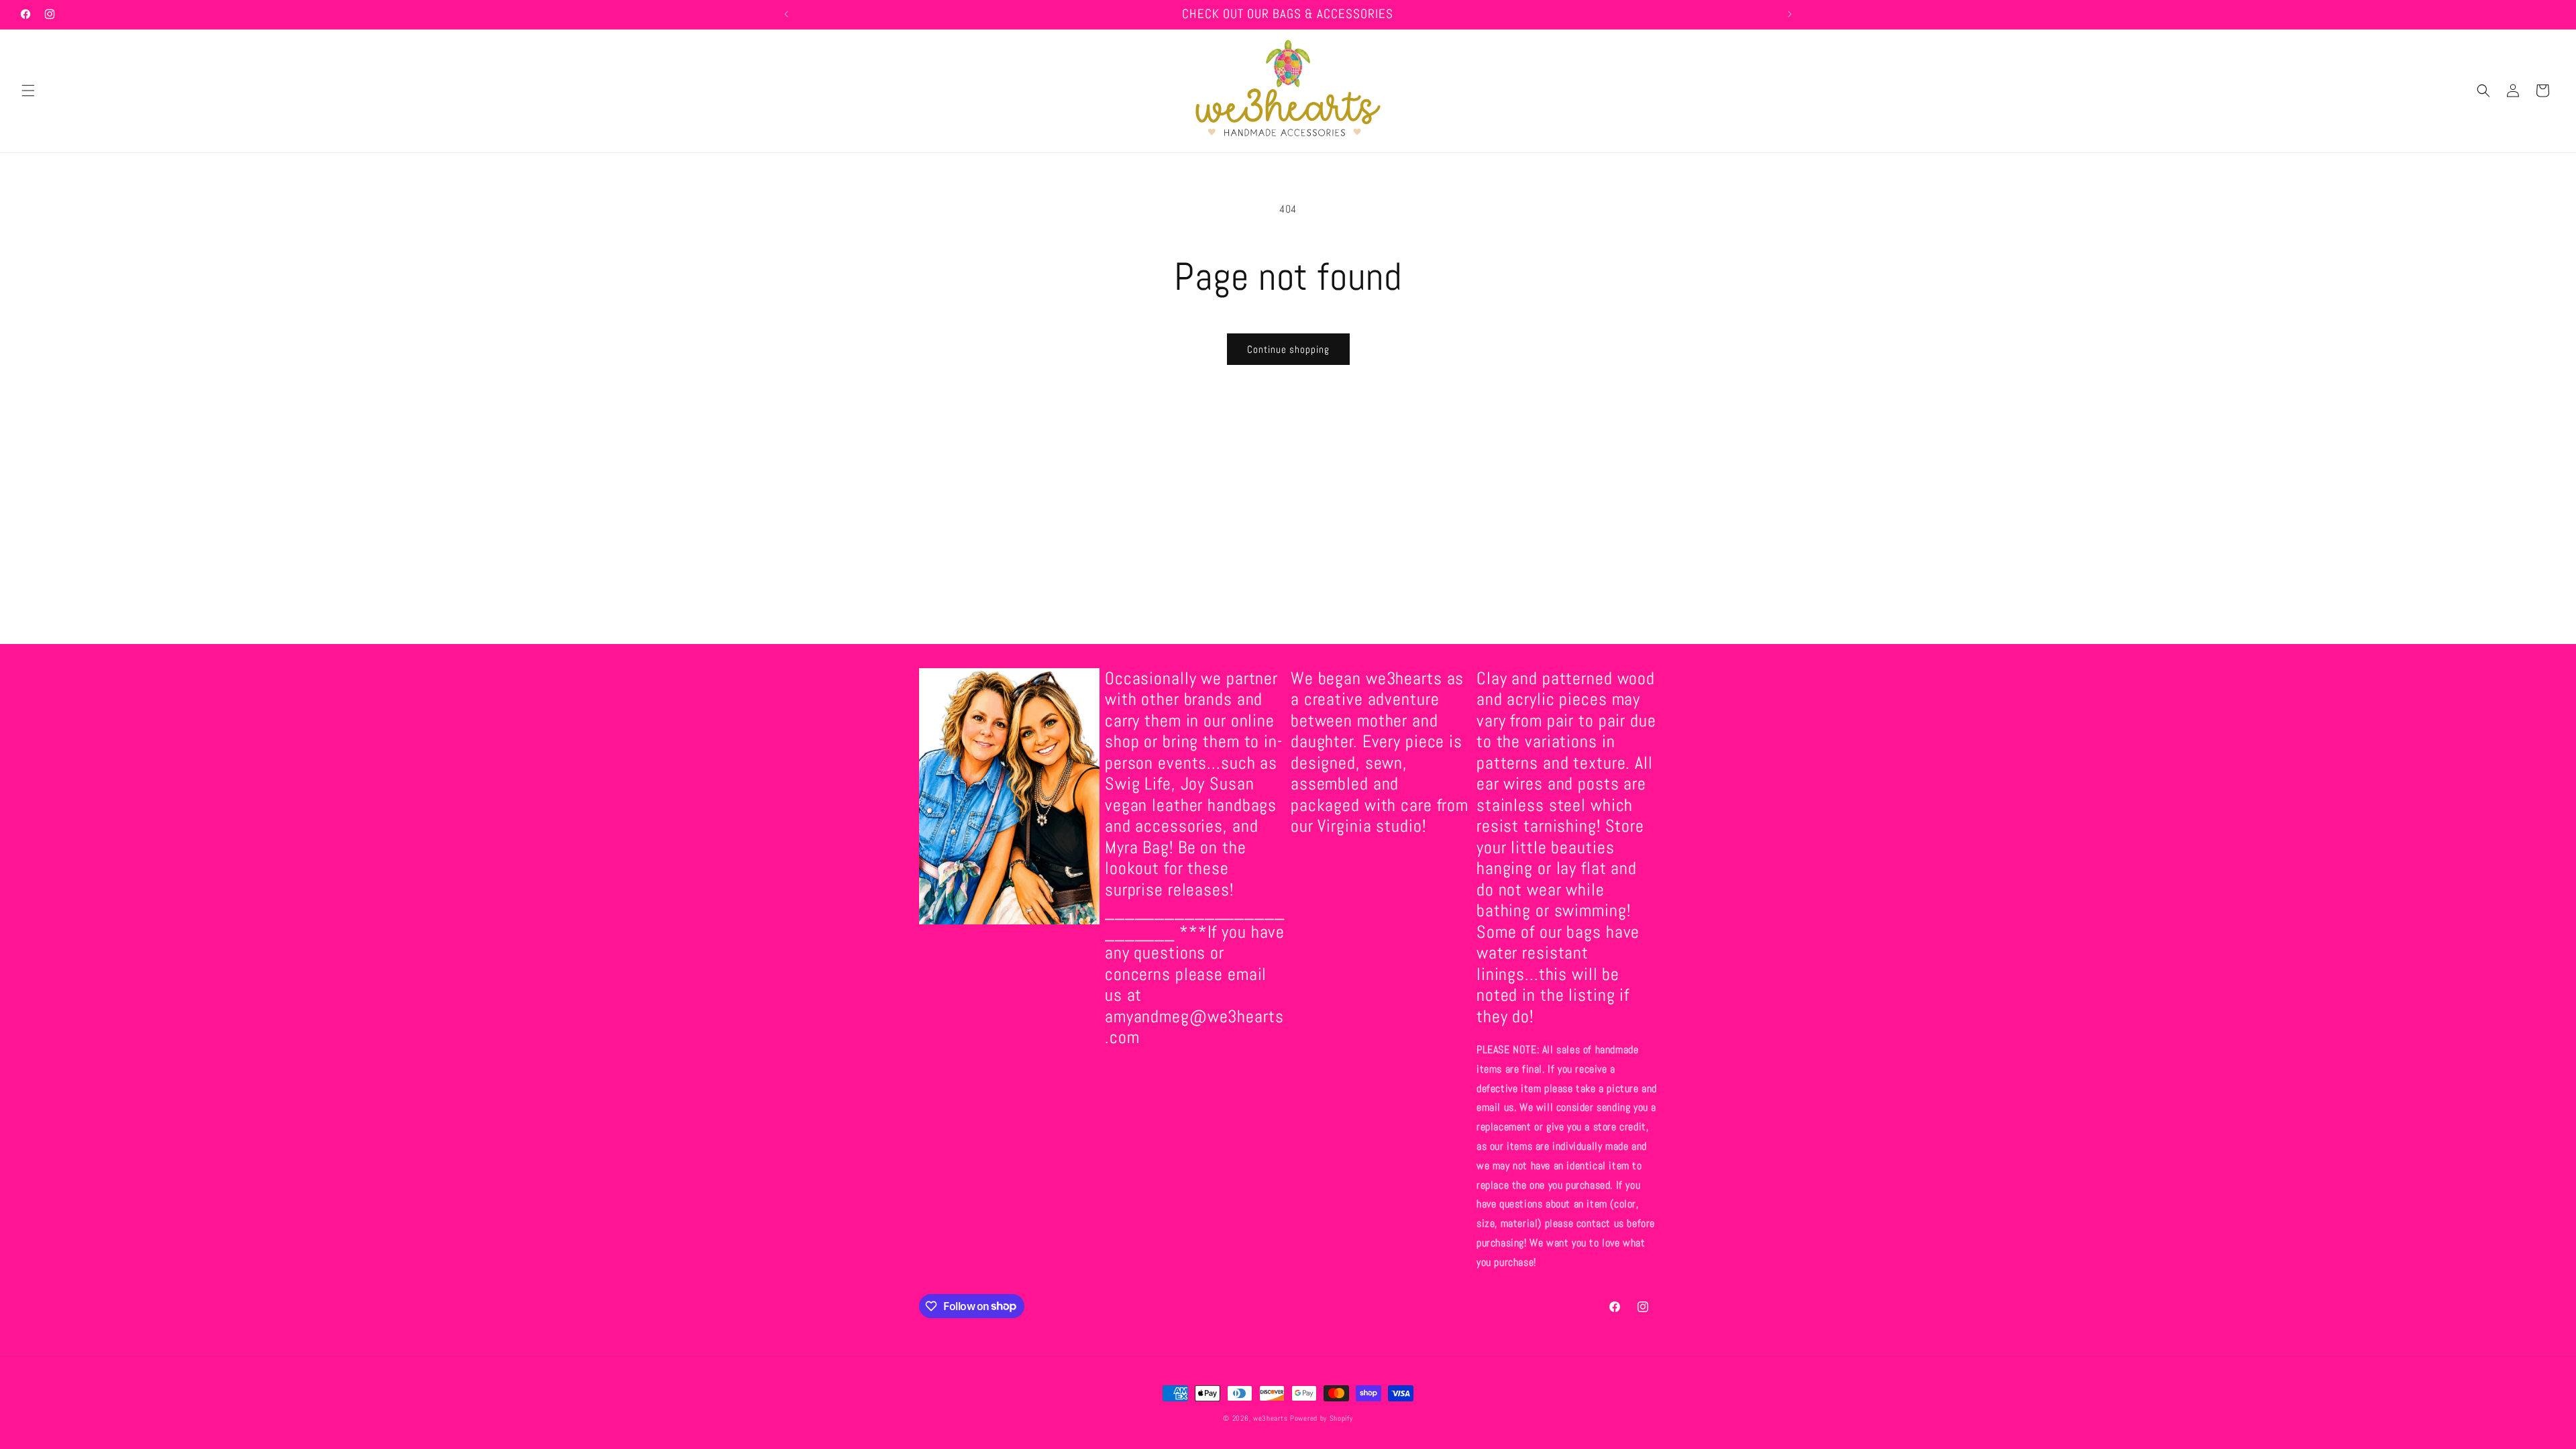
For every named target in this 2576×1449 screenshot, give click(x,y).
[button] (28, 91)
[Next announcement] (1790, 14)
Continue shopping (1288, 349)
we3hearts (1270, 1418)
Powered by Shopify (1322, 1418)
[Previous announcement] (786, 14)
